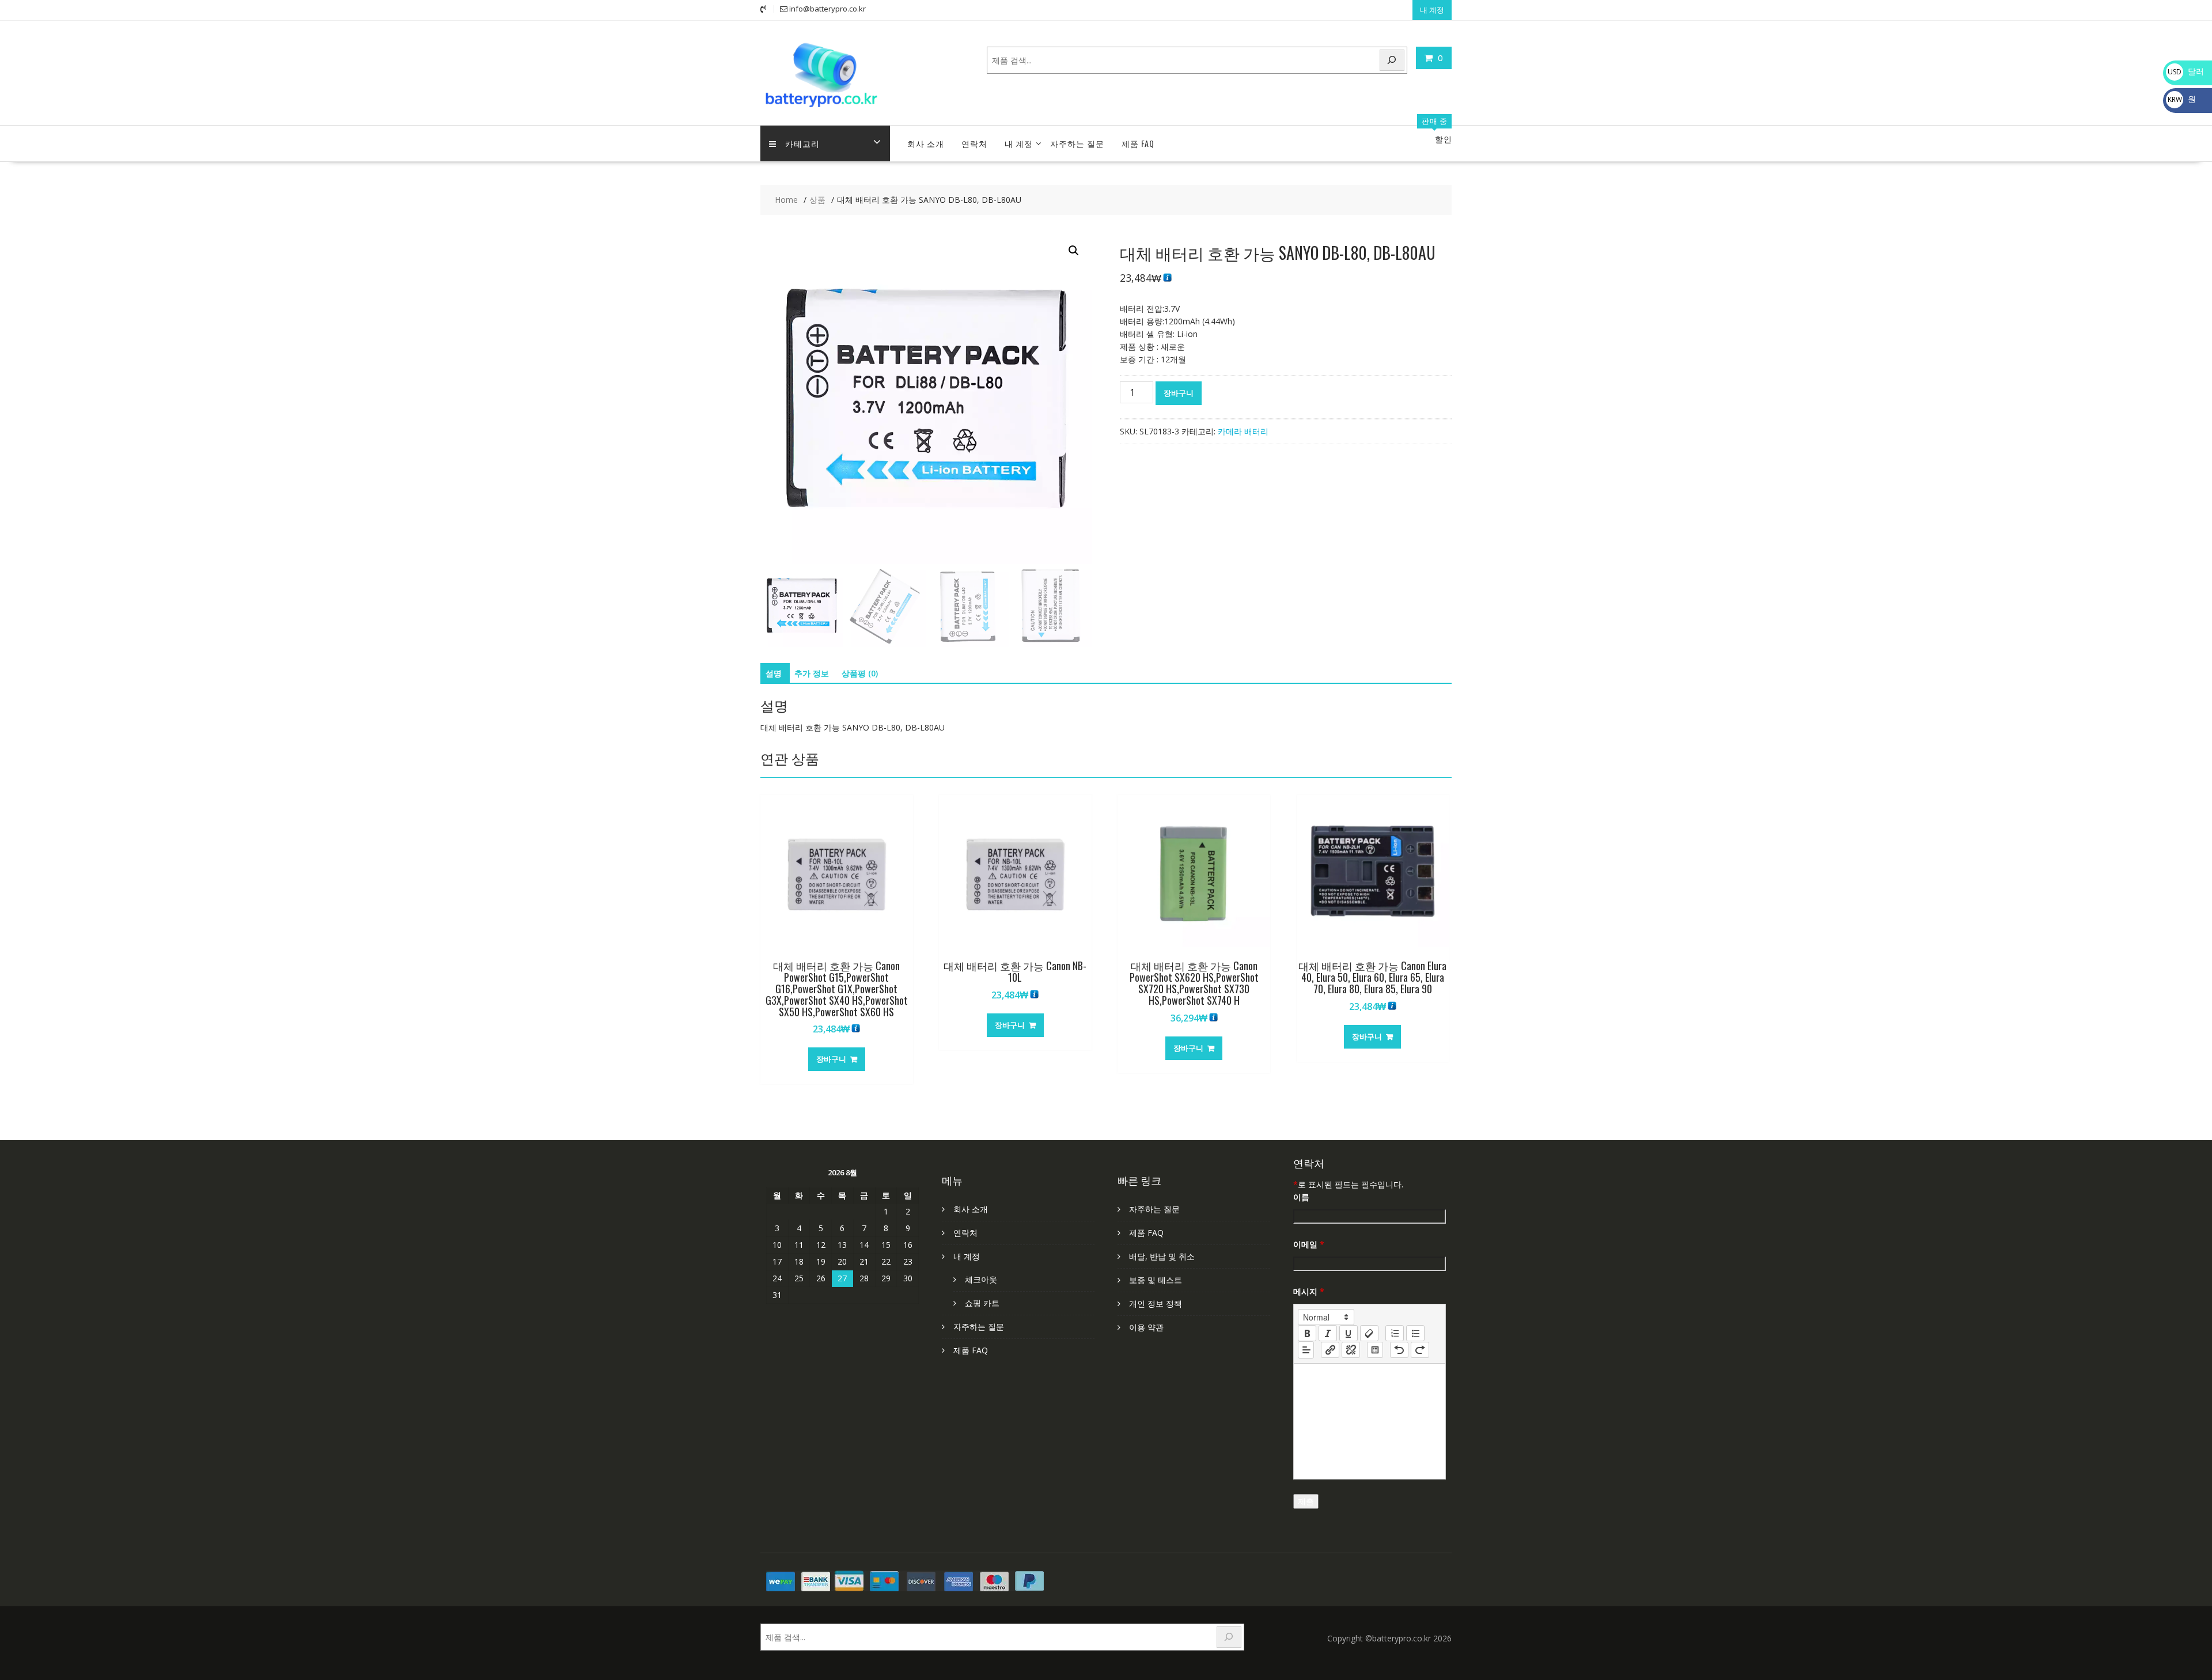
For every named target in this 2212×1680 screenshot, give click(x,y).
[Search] (1392, 60)
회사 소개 (926, 143)
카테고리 (802, 143)
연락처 (974, 143)
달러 (2186, 71)
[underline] (1349, 1333)
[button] (1074, 251)
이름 (1301, 1197)
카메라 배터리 (1243, 431)
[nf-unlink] (1351, 1350)
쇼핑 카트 (982, 1303)
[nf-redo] (1420, 1350)
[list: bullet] (1415, 1333)
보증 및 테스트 (1156, 1280)
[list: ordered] (1395, 1333)
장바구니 (1179, 393)
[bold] (1307, 1333)
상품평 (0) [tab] (860, 673)
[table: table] (1375, 1350)
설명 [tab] (774, 673)
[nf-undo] (1399, 1350)
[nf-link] (1330, 1350)
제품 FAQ (1138, 143)
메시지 (1309, 1291)
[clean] (1369, 1333)
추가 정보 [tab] (812, 673)
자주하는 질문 (1077, 143)
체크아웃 (981, 1279)
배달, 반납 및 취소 (1162, 1256)
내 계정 (1432, 10)
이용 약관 (1146, 1327)
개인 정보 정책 (1156, 1303)
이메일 (1309, 1244)
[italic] (1328, 1333)
